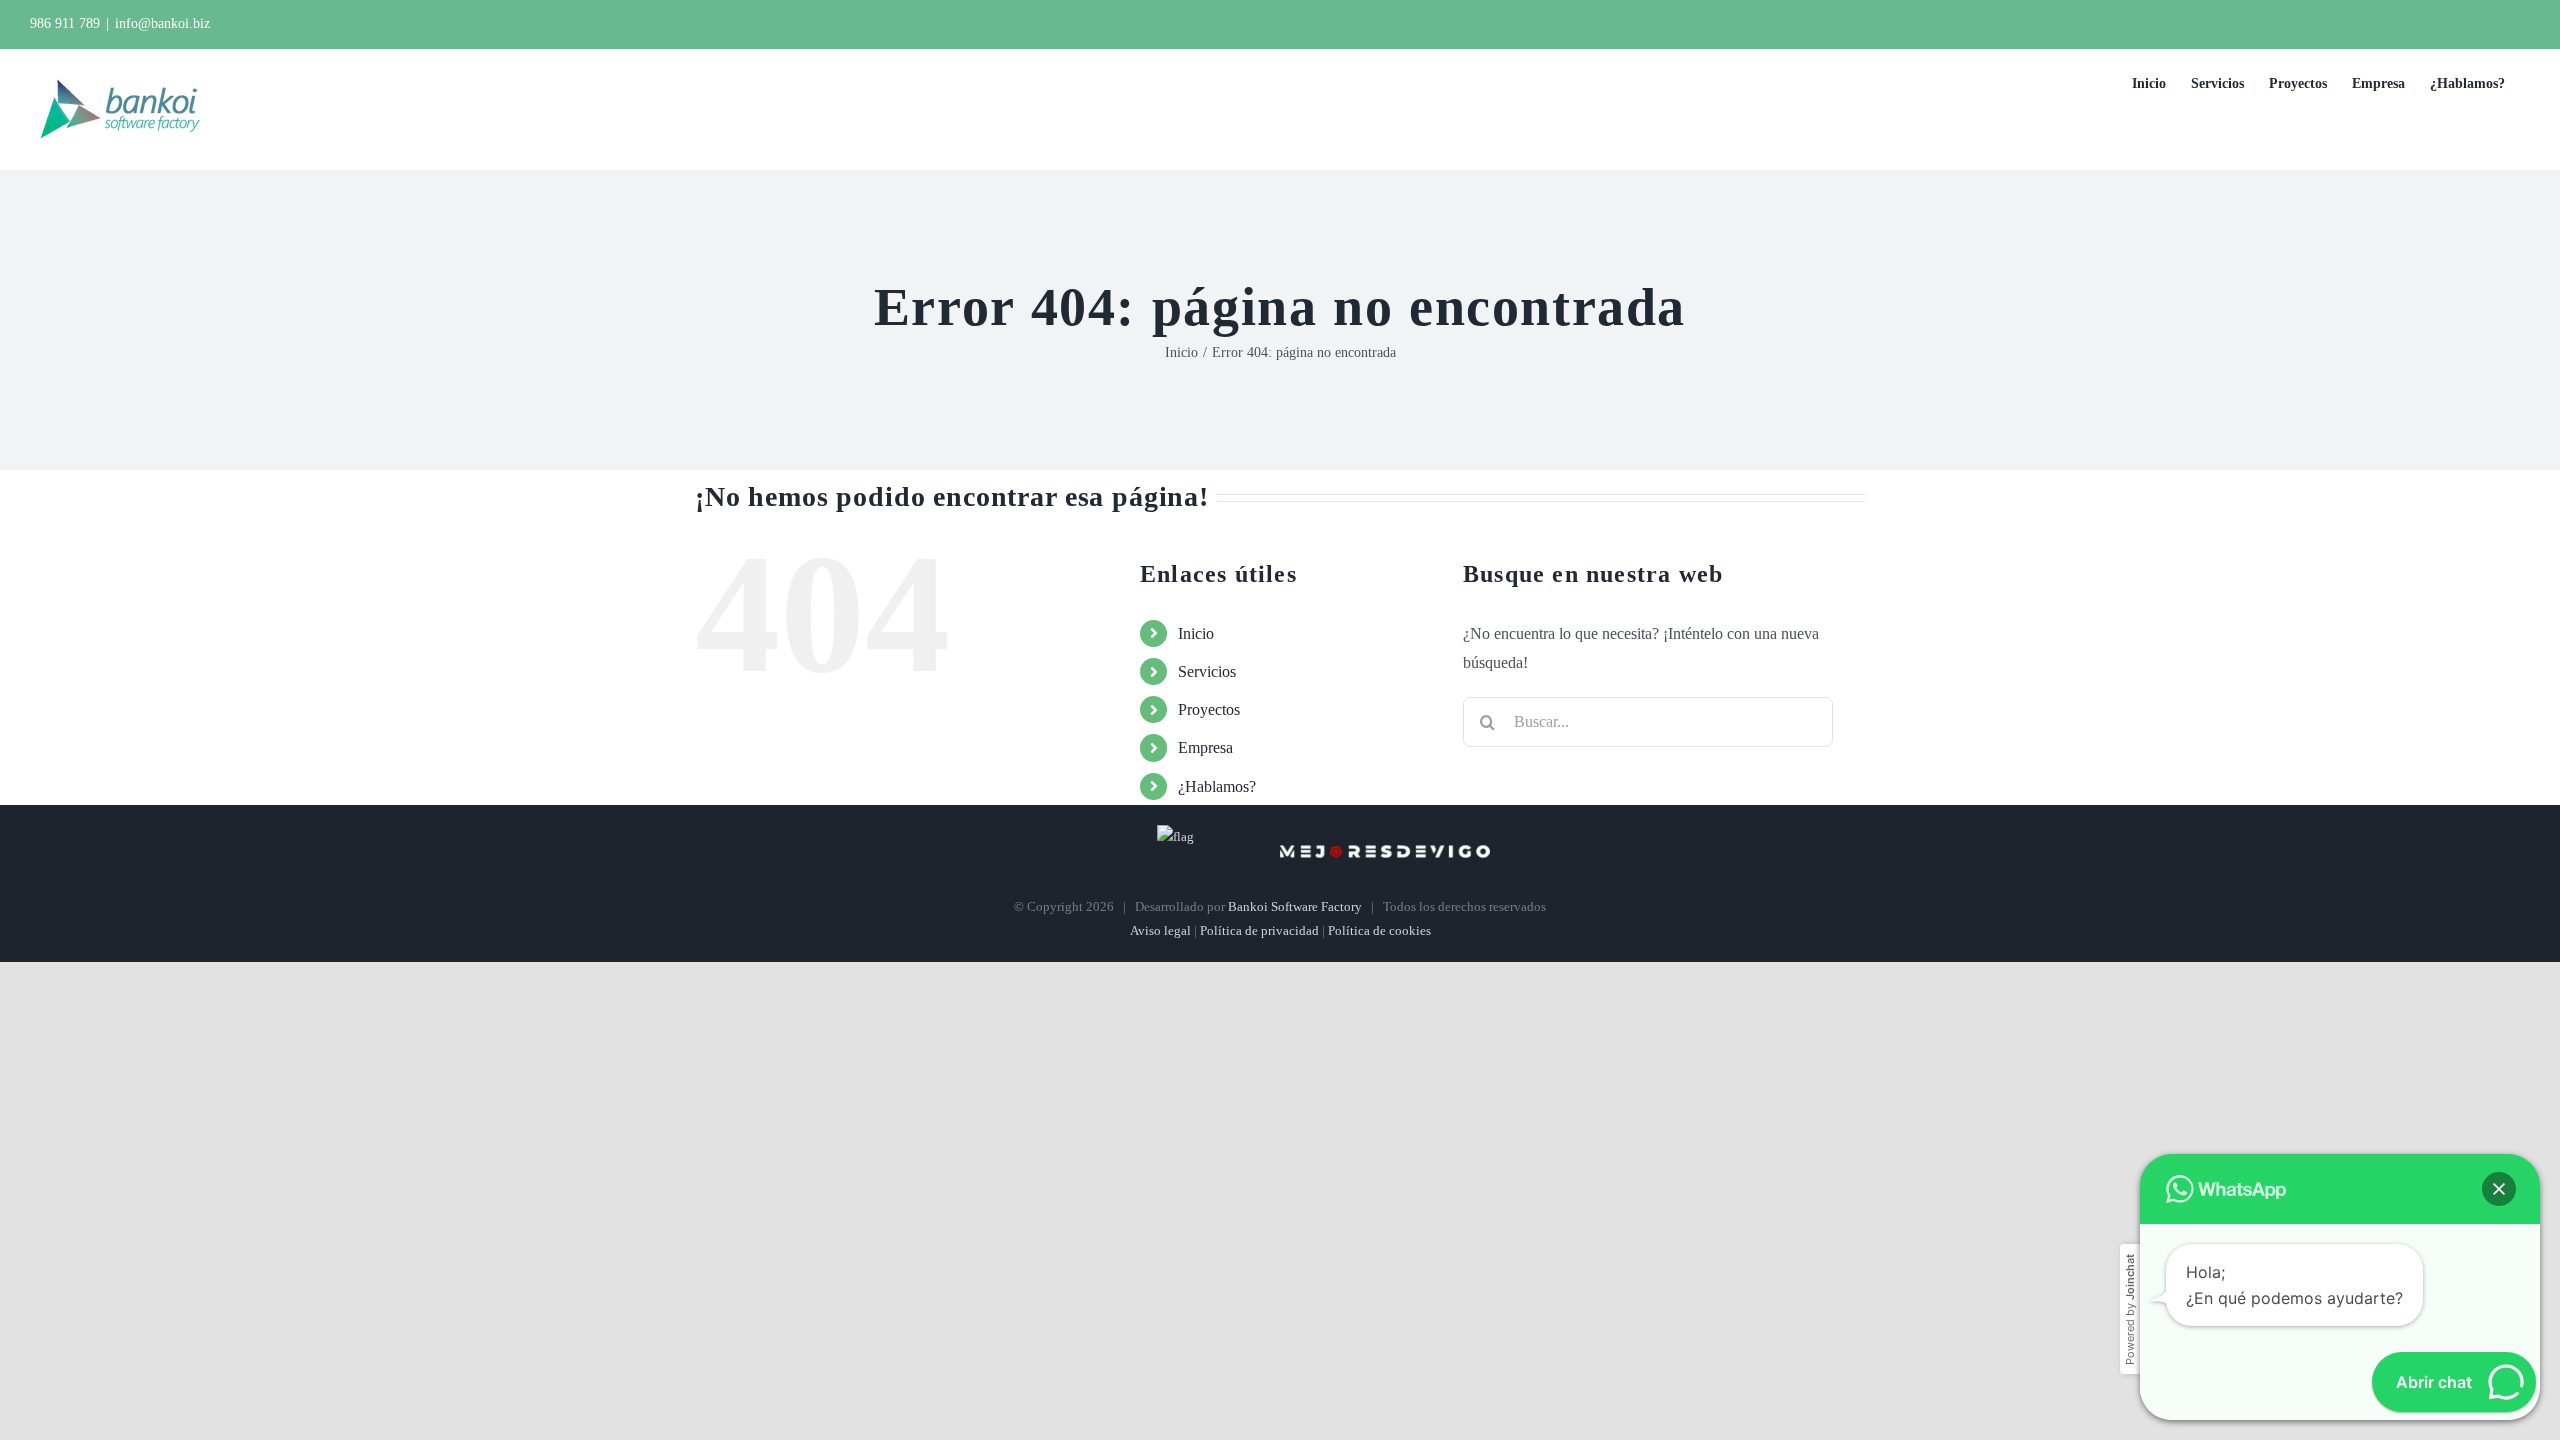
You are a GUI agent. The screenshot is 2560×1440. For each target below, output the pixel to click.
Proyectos (1209, 709)
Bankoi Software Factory (1295, 906)
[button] (2499, 1189)
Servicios (1207, 671)
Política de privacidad (1259, 930)
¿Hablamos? (1217, 786)
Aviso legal (1160, 930)
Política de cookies (1379, 930)
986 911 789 (65, 23)
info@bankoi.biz (162, 23)
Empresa (1205, 747)
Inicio (1196, 633)
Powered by (2130, 1309)
